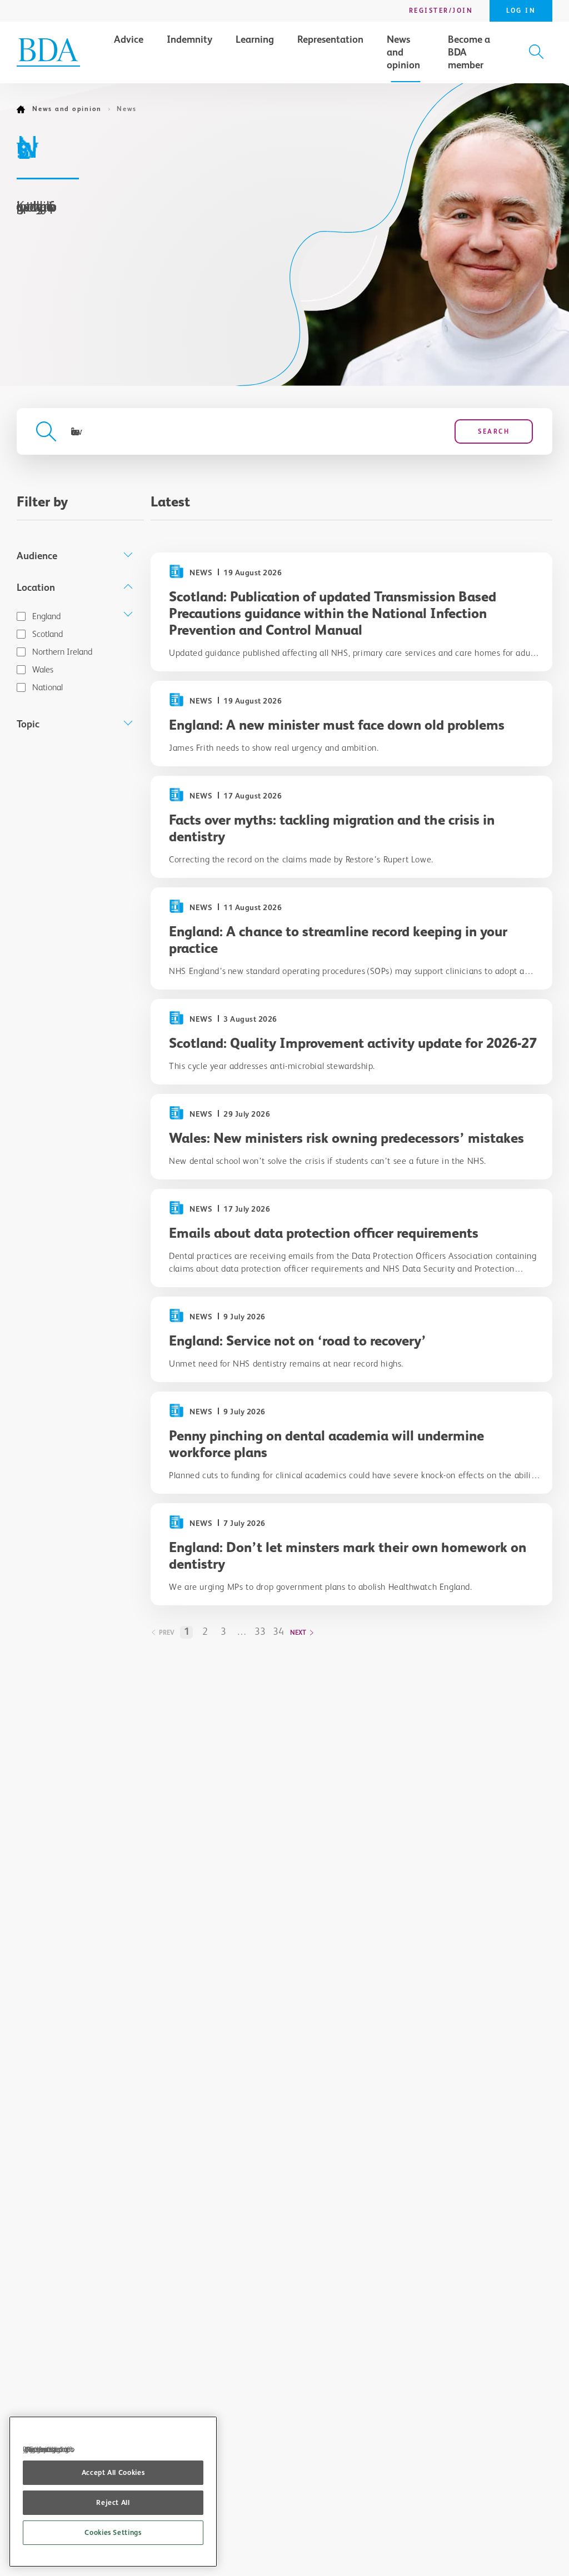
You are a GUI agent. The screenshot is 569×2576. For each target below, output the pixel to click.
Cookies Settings (113, 2532)
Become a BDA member (469, 52)
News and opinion (403, 52)
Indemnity (189, 39)
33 (260, 1631)
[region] (113, 2492)
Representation (330, 39)
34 (278, 1631)
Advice (129, 39)
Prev (167, 1633)
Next (298, 1633)
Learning (255, 39)
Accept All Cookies (113, 2472)
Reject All (113, 2502)
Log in (521, 11)
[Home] (24, 109)
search (494, 431)
